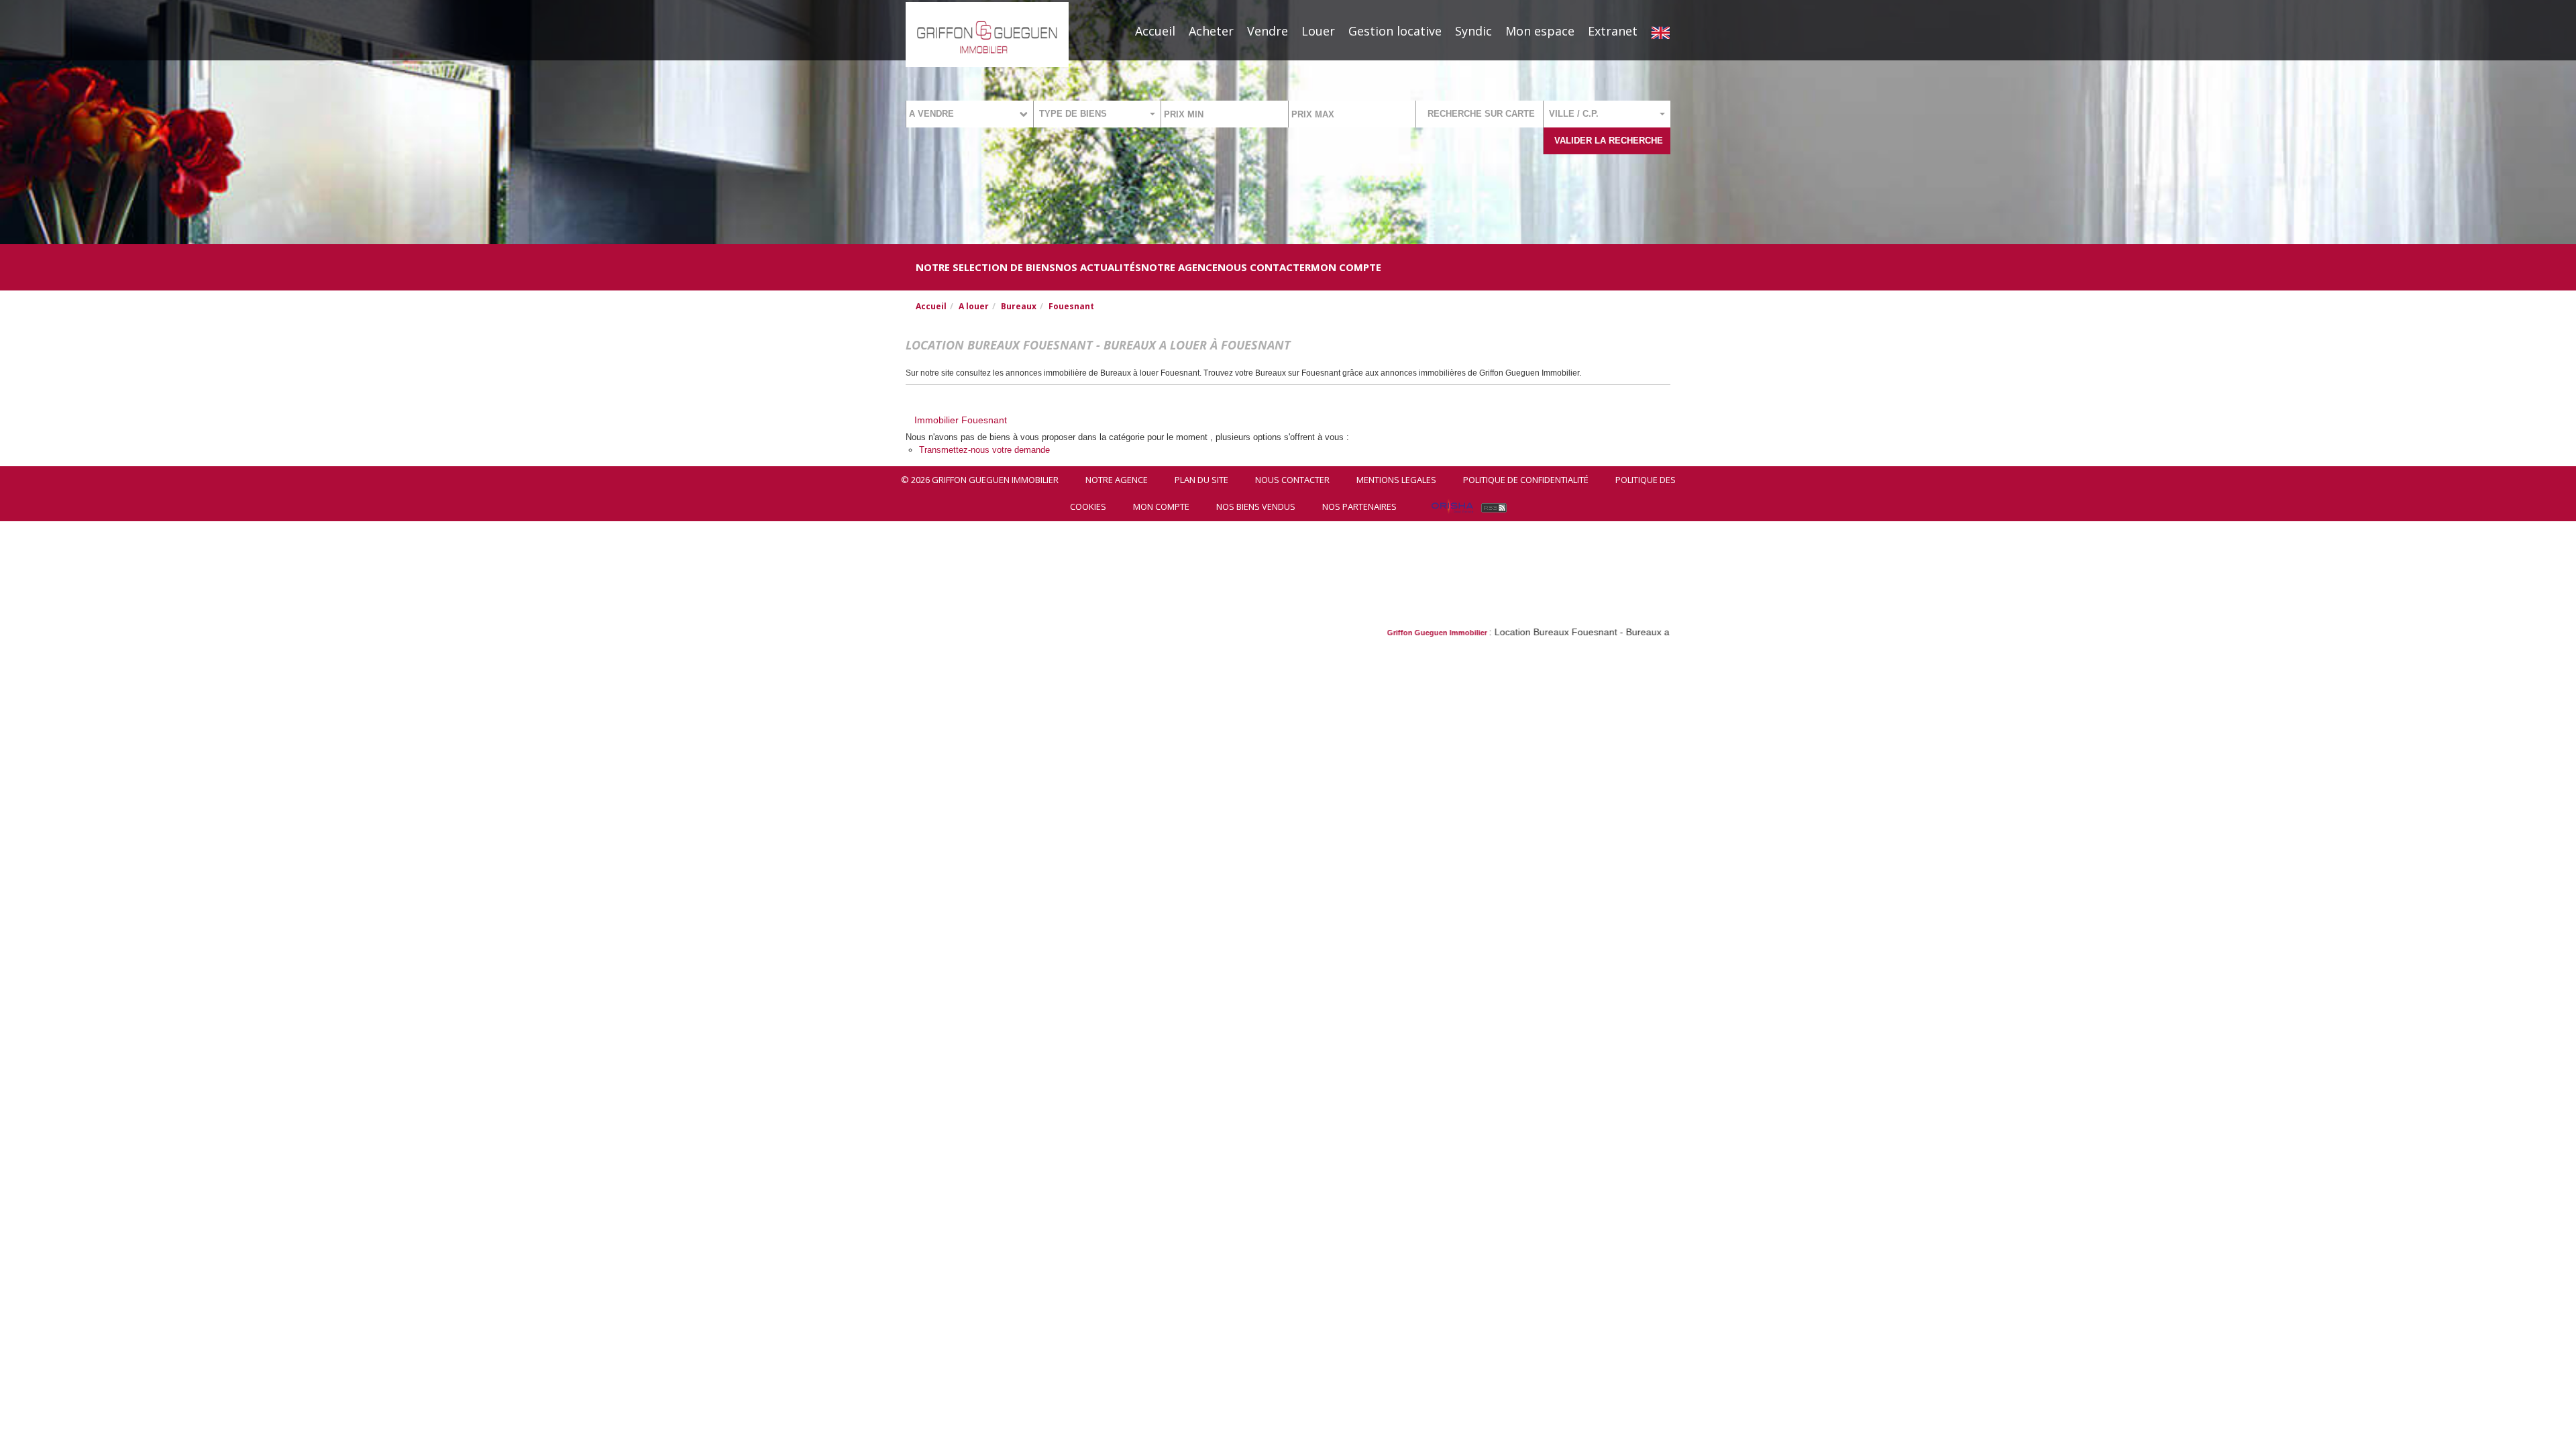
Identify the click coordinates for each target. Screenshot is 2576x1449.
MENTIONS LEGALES (1396, 480)
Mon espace (1540, 31)
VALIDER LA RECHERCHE (1609, 141)
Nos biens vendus (1256, 506)
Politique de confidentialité (1526, 480)
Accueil (1155, 31)
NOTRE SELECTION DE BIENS (985, 267)
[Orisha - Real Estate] (1452, 506)
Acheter (1211, 31)
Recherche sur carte (1481, 114)
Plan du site (1201, 480)
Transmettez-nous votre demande (984, 450)
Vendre (1268, 31)
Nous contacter (1292, 480)
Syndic (1473, 31)
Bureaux (1019, 306)
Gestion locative (1395, 31)
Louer (1318, 31)
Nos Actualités (1098, 267)
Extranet (1613, 31)
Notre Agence (1179, 267)
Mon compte (1346, 267)
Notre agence (1117, 480)
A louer (974, 306)
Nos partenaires (1359, 506)
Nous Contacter (1264, 267)
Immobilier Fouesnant (961, 420)
